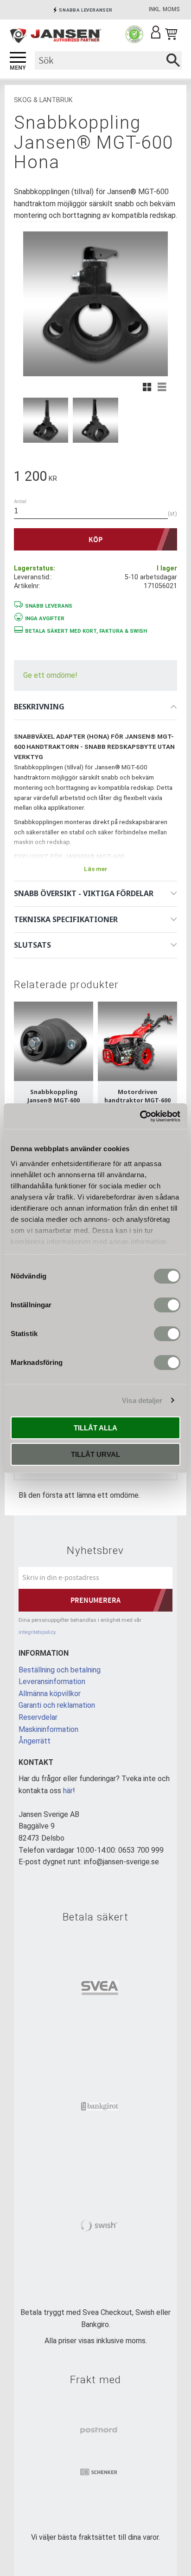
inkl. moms (164, 9)
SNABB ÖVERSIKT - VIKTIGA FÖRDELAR (84, 893)
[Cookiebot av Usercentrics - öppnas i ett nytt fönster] (140, 1116)
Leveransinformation (52, 1681)
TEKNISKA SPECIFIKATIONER (66, 919)
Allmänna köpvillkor (50, 1694)
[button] (18, 58)
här (68, 1791)
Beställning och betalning (60, 1670)
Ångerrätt (35, 1741)
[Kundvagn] (171, 34)
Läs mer (96, 869)
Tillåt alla (95, 1428)
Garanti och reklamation (57, 1705)
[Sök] (173, 60)
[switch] (167, 1305)
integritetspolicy (37, 1632)
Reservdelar (38, 1717)
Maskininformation (48, 1729)
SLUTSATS (32, 945)
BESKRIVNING (39, 707)
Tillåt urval (95, 1454)
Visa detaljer (142, 1400)
